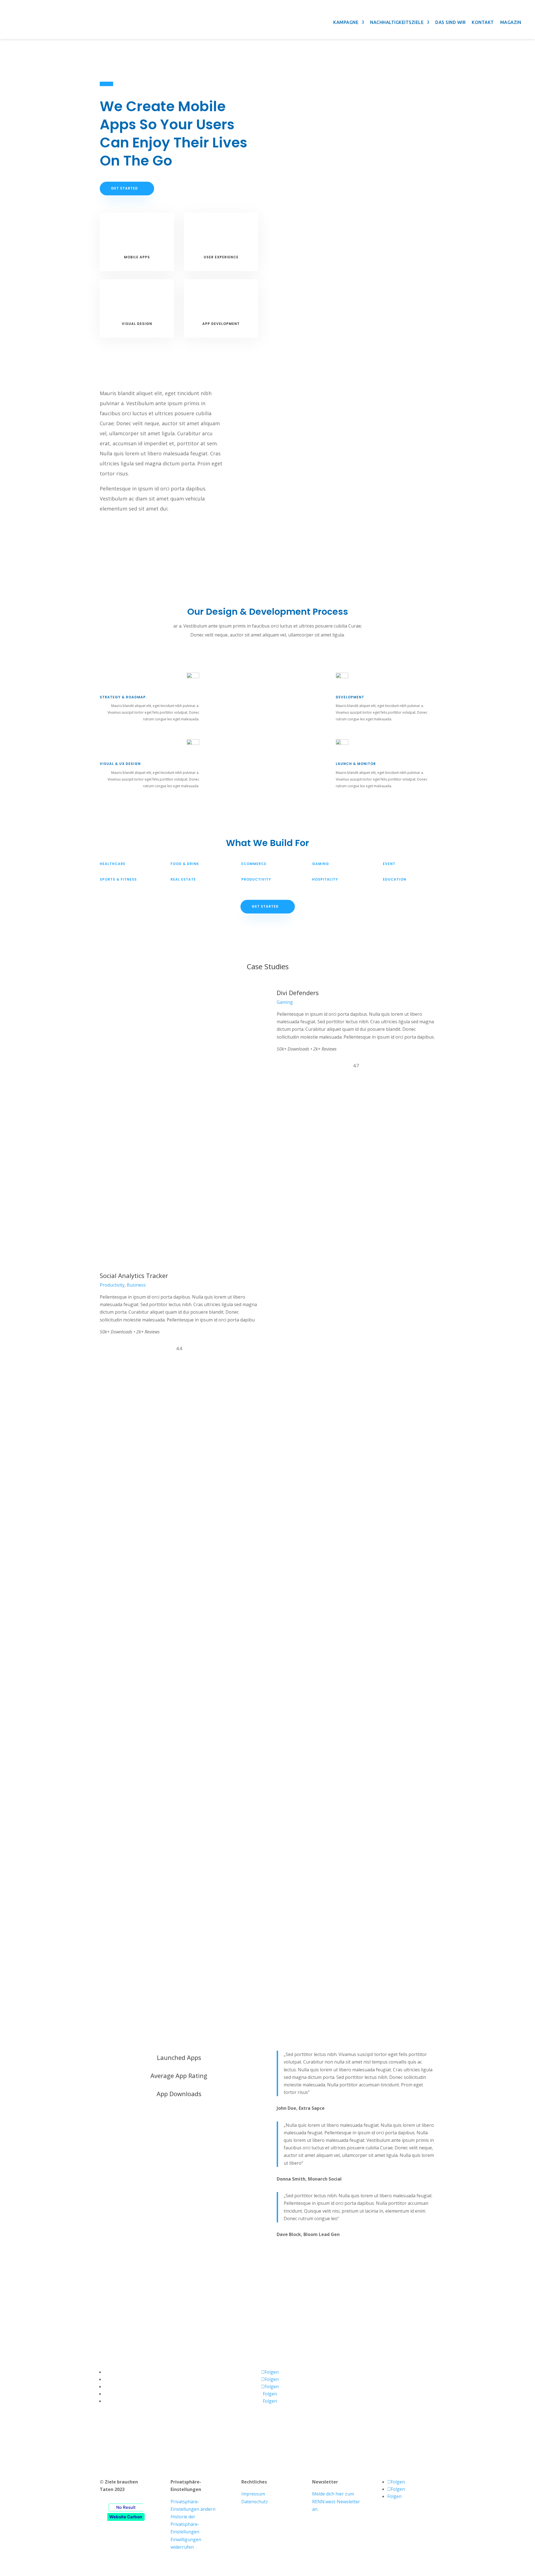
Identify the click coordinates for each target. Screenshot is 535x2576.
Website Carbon (126, 2517)
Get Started (124, 188)
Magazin (511, 22)
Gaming (285, 1002)
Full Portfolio (268, 1516)
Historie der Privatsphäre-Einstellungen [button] (185, 2524)
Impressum (253, 2494)
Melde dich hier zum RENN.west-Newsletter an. (336, 2501)
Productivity (112, 1285)
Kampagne (346, 22)
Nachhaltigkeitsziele (397, 22)
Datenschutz (255, 2502)
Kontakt (483, 22)
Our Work (179, 2123)
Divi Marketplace (148, 2447)
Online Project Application (267, 2312)
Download (292, 1084)
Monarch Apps (190, 2447)
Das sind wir (450, 22)
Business (136, 1285)
